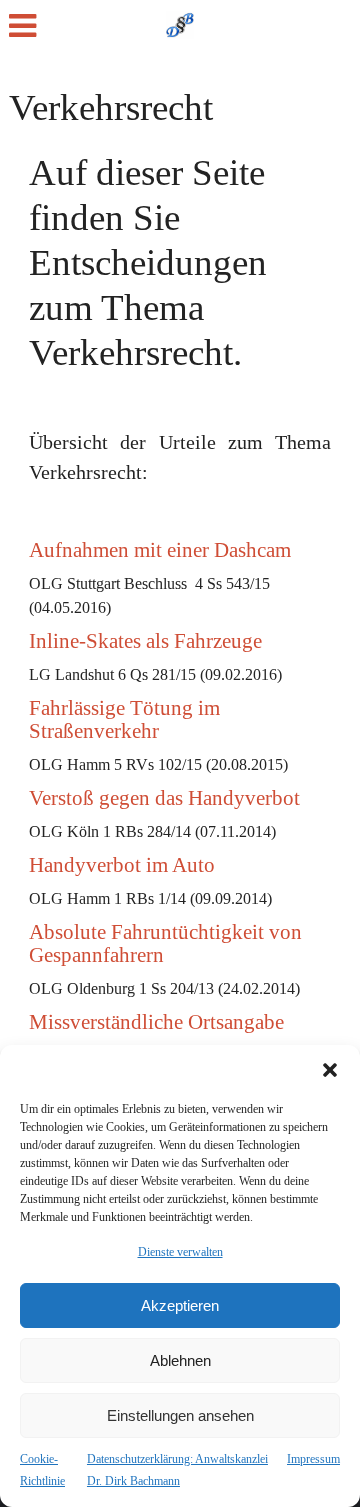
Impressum (313, 1459)
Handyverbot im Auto (122, 865)
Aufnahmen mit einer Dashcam (160, 550)
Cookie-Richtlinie (42, 1470)
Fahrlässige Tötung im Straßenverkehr (124, 719)
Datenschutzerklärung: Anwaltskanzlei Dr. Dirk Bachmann (177, 1470)
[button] (330, 1070)
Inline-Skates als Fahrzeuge (145, 641)
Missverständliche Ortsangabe (156, 1022)
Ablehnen (180, 1360)
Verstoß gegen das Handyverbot (164, 798)
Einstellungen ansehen (180, 1415)
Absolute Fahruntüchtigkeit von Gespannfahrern (165, 943)
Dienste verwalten (180, 1252)
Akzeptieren (180, 1305)
